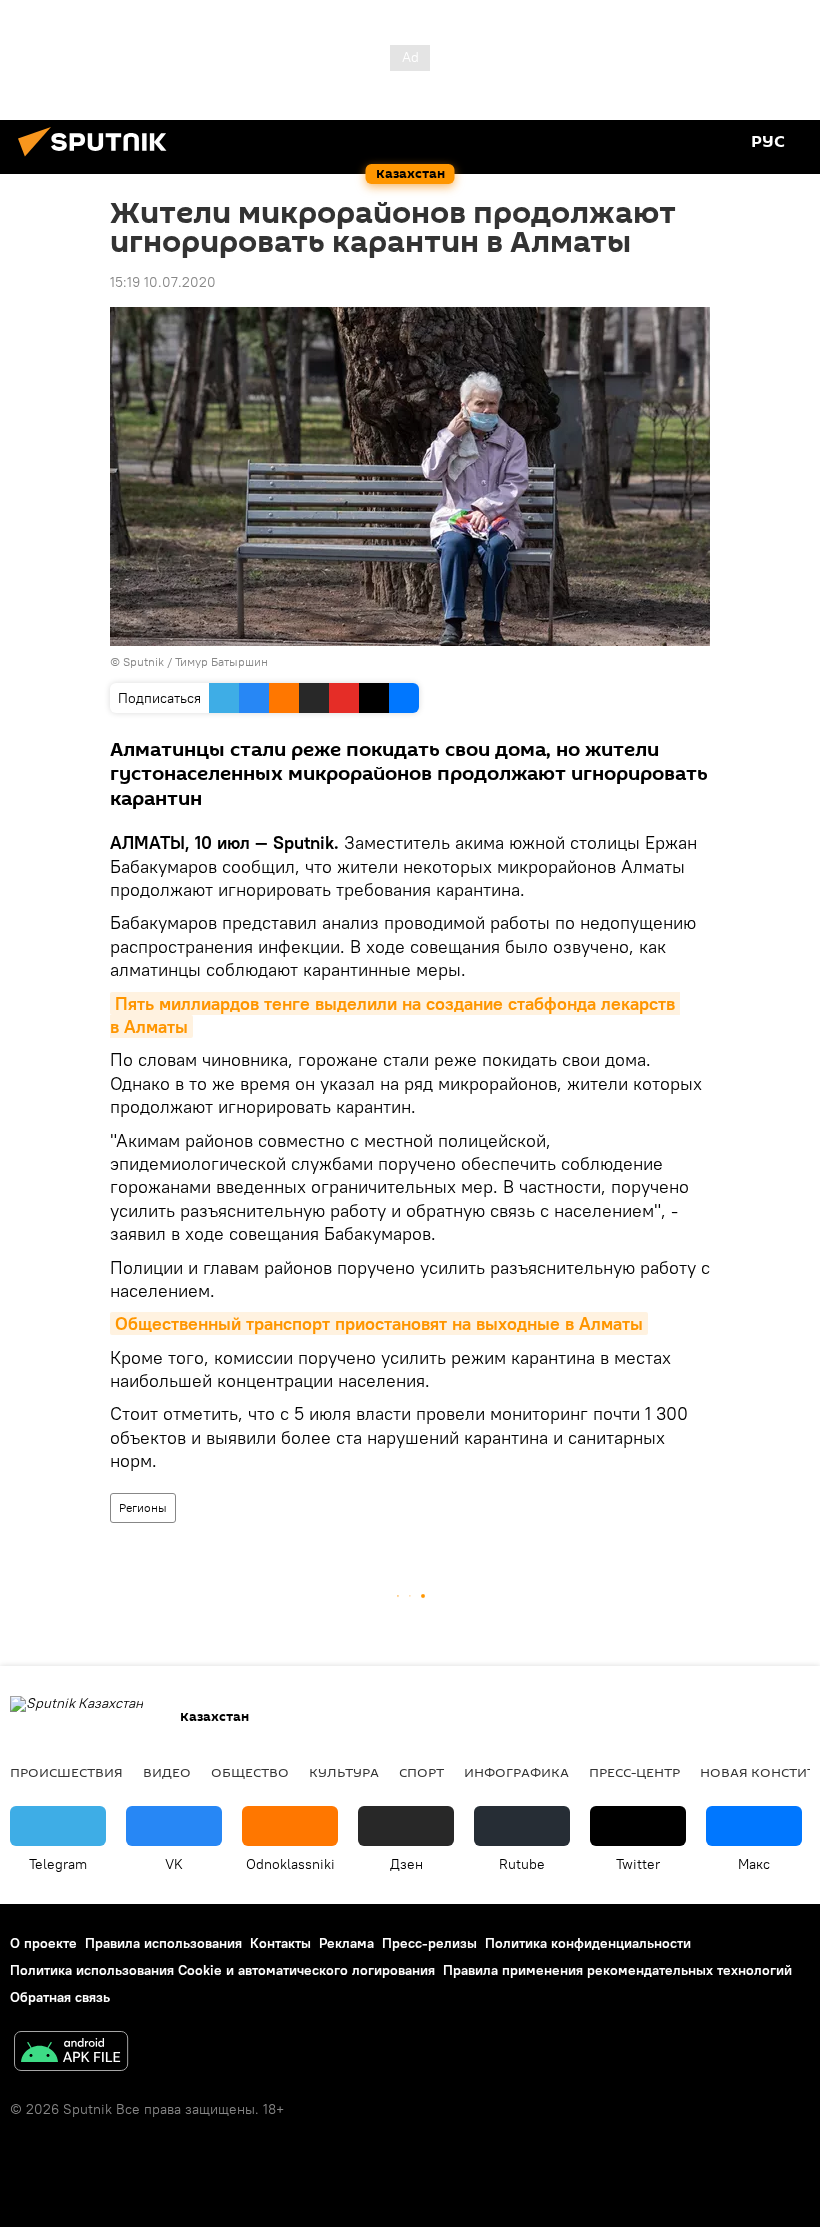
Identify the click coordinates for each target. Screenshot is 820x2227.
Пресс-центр (634, 1772)
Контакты (280, 1943)
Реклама (346, 1943)
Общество (250, 1772)
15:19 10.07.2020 (163, 282)
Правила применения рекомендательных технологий (617, 1970)
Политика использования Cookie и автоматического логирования (222, 1970)
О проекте (43, 1943)
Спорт (421, 1772)
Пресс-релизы (429, 1943)
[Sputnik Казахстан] (98, 159)
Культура (344, 1772)
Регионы (143, 1507)
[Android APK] (71, 2053)
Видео (167, 1772)
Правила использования (163, 1943)
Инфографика (516, 1772)
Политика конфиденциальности (588, 1943)
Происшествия (66, 1772)
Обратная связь (60, 1997)
